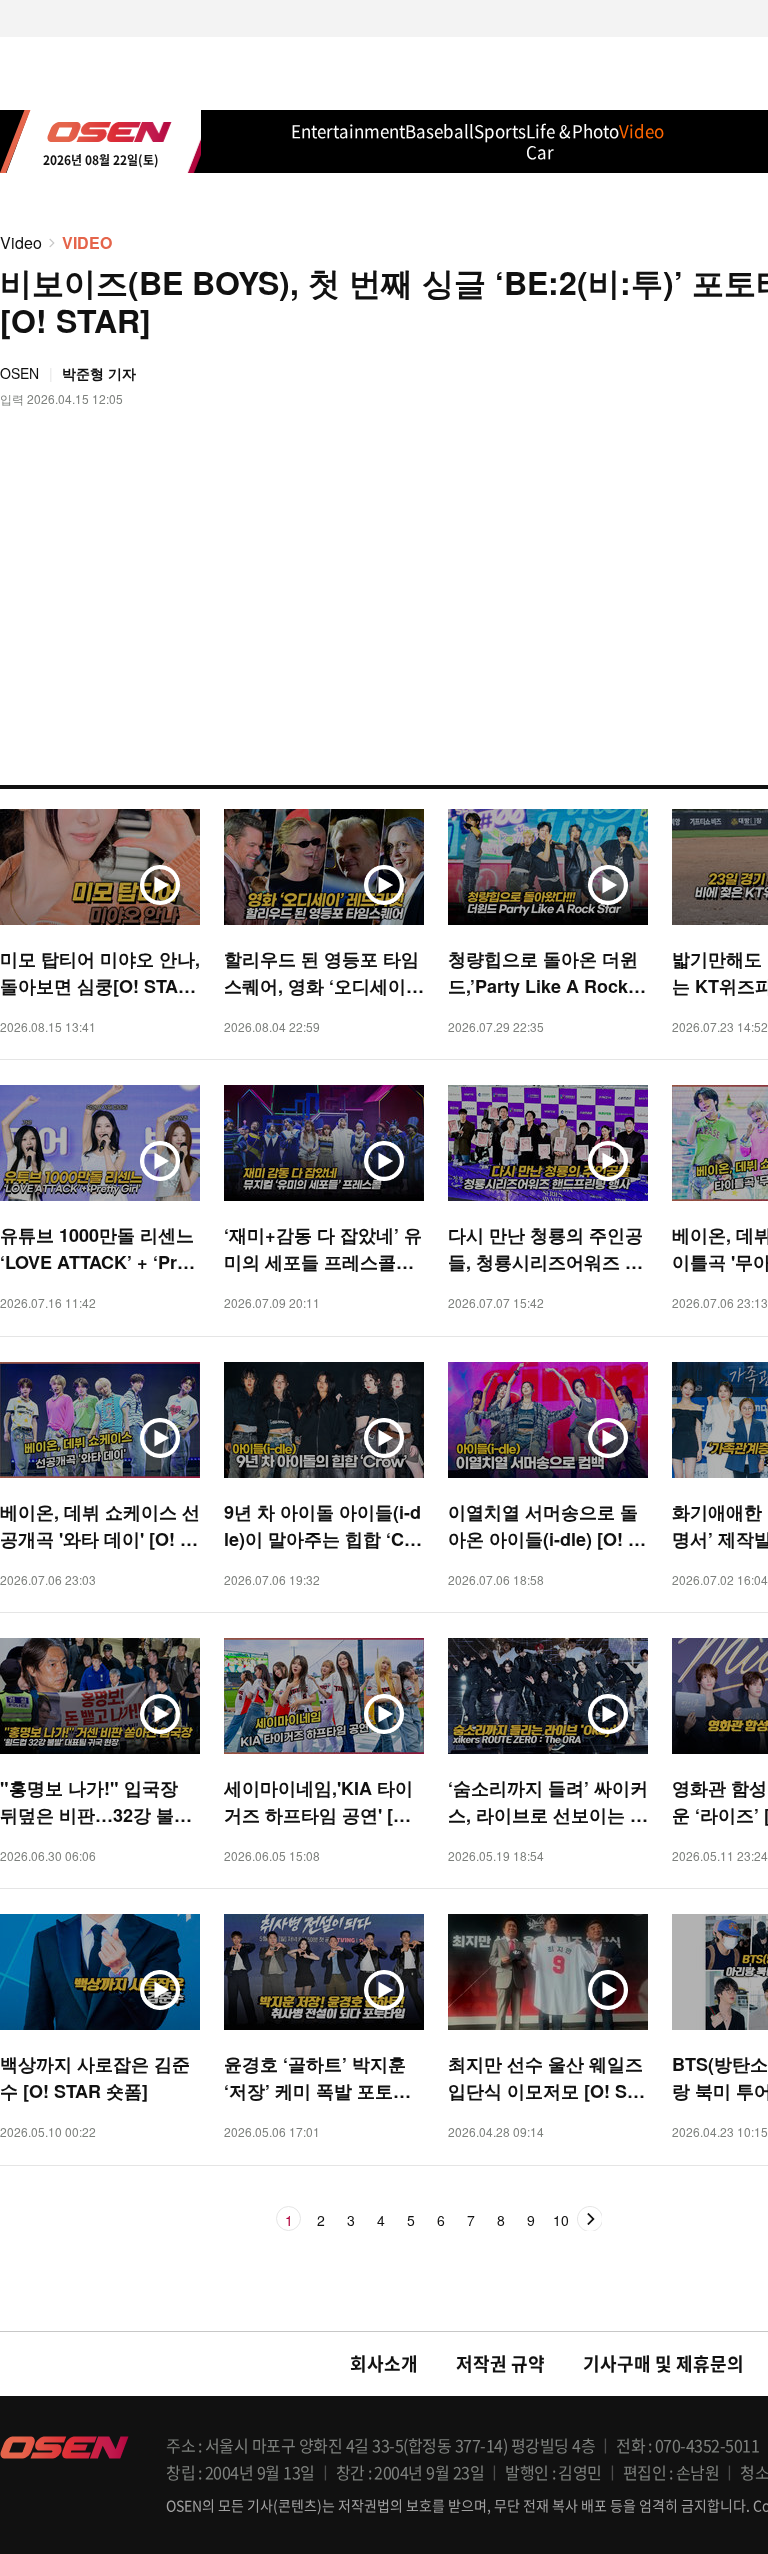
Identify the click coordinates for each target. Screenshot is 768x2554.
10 (561, 2221)
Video (21, 242)
